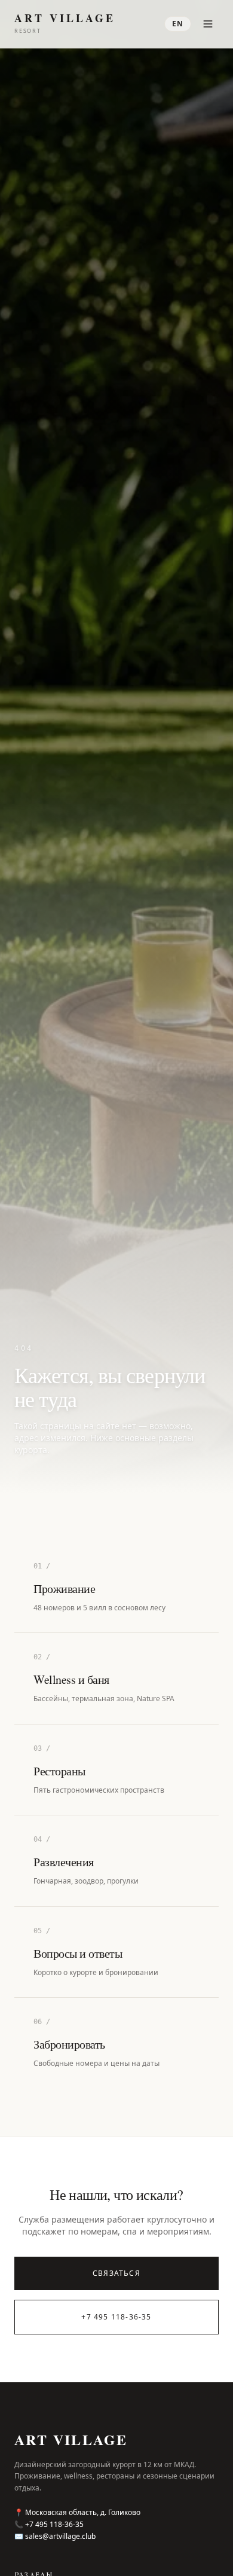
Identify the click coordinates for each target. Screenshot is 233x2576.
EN (178, 24)
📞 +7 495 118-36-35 (49, 2525)
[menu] (208, 24)
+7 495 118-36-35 (116, 2317)
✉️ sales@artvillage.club (55, 2537)
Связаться (116, 2273)
